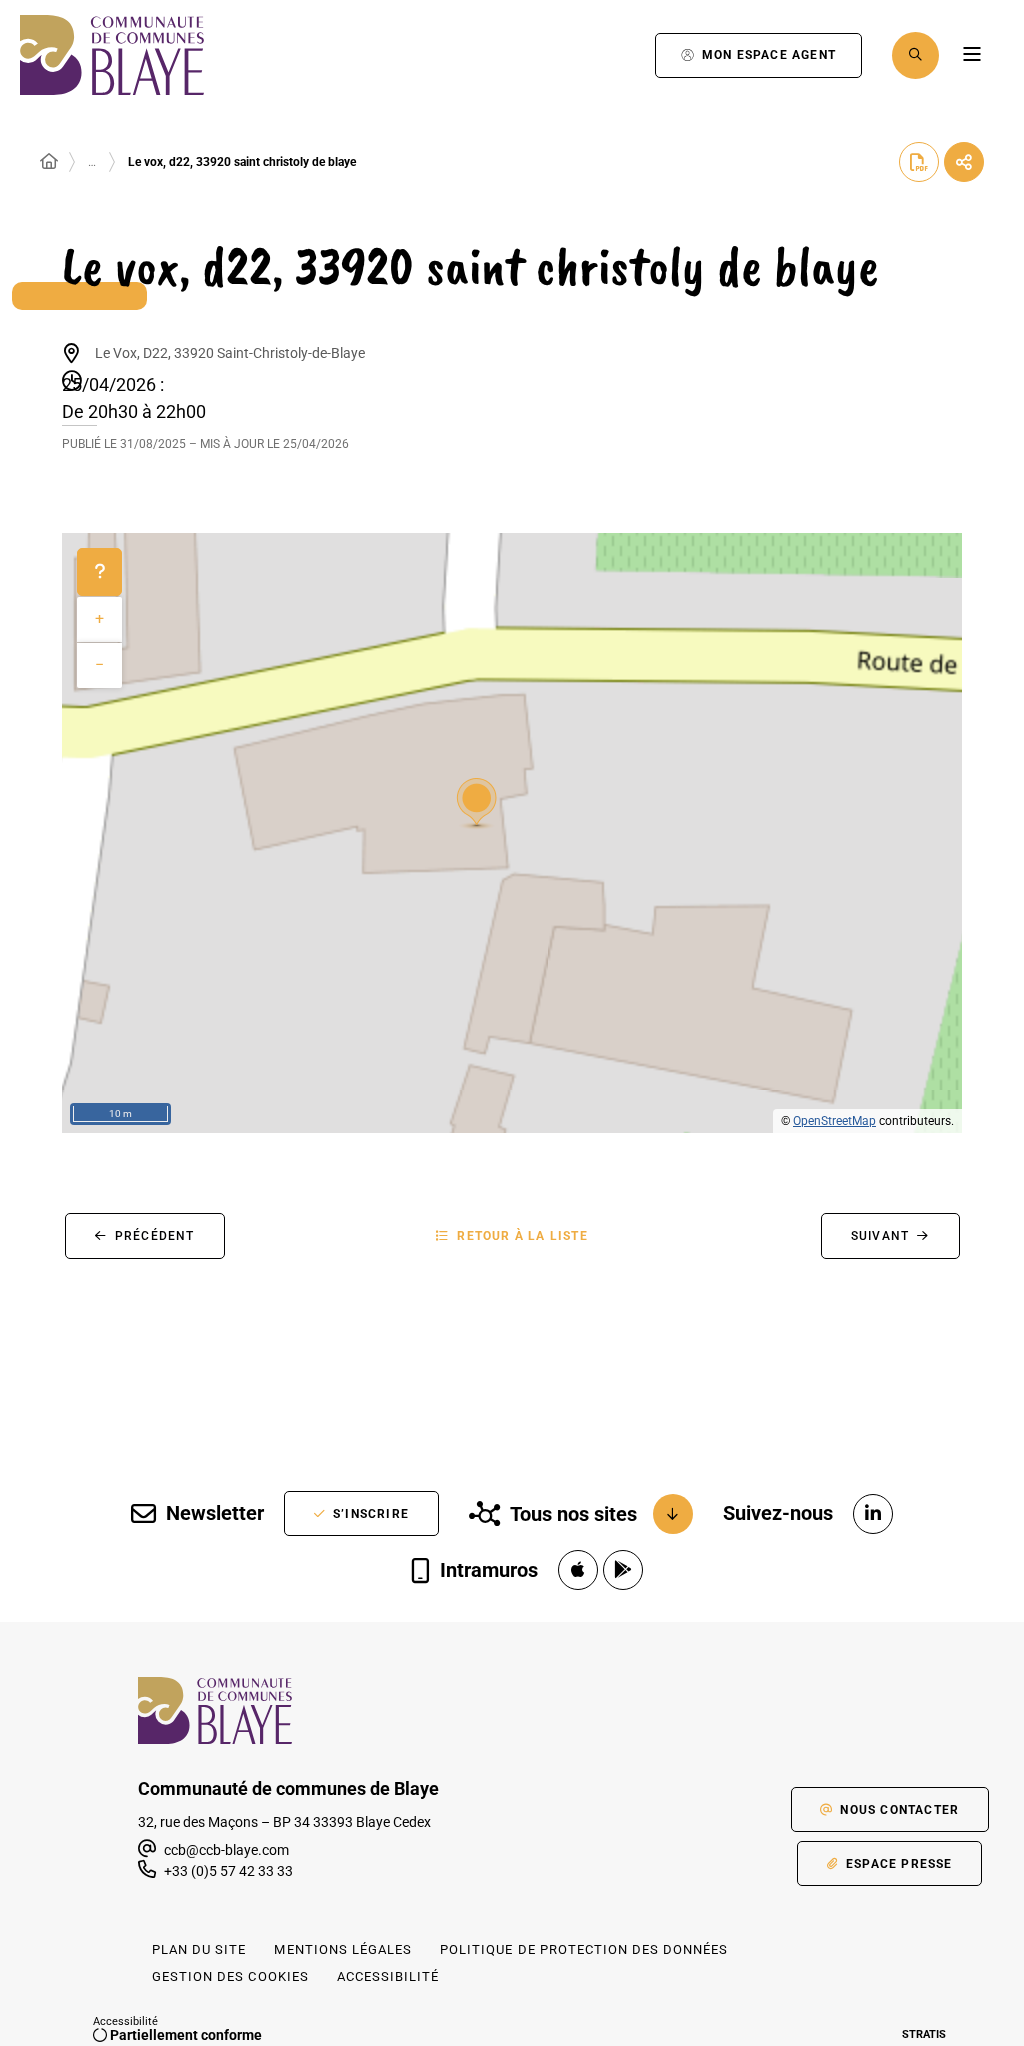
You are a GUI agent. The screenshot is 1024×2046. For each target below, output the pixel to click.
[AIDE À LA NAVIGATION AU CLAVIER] (99, 572)
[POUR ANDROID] (623, 1570)
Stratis (924, 2034)
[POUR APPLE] (578, 1570)
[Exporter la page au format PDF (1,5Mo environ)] (919, 162)
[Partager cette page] (964, 162)
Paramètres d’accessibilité (619, 55)
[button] (915, 55)
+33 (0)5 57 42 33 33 (228, 1871)
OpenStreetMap (834, 1121)
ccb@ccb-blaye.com (225, 1850)
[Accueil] (49, 162)
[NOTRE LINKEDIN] (873, 1514)
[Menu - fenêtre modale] (971, 55)
